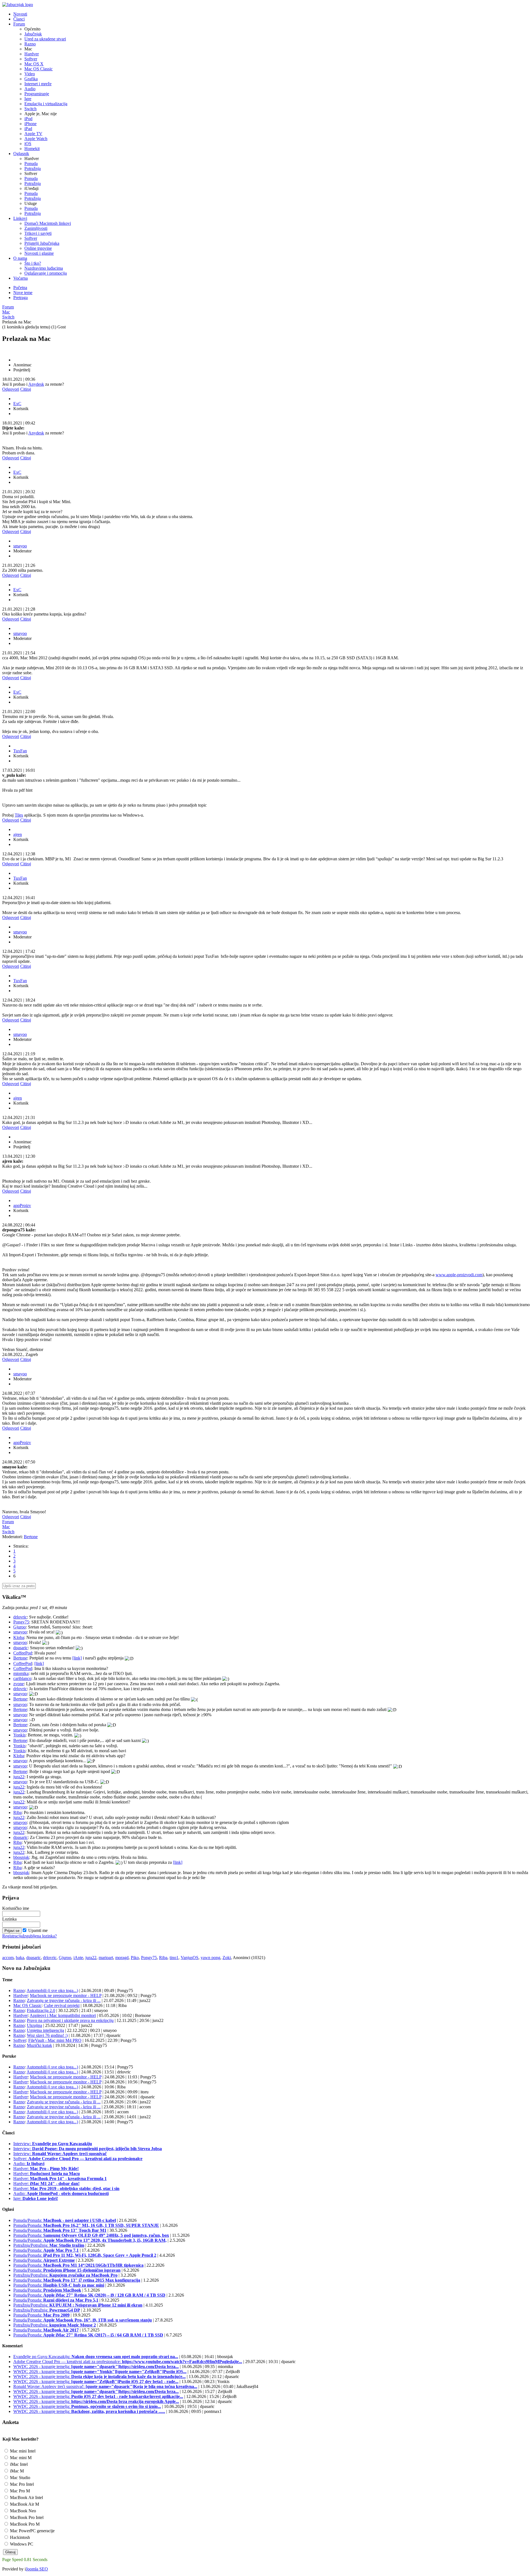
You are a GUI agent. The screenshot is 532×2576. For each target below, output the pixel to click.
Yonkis (19, 1735)
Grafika (31, 79)
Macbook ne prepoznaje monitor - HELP (66, 1995)
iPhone (30, 124)
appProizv (22, 1205)
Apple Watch (36, 139)
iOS (28, 144)
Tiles (19, 815)
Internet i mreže (38, 84)
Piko (135, 1958)
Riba (17, 1812)
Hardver (32, 54)
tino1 (174, 1958)
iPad (28, 129)
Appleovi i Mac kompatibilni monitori (63, 2015)
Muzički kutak (39, 2045)
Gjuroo (20, 1627)
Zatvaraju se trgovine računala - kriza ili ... (64, 2000)
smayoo (20, 546)
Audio (30, 89)
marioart (106, 1958)
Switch (30, 109)
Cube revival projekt (62, 2005)
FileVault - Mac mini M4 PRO (55, 2040)
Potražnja (33, 168)
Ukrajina (34, 2025)
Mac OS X (34, 64)
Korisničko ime (16, 1908)
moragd (122, 1958)
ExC (17, 404)
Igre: (36, 2198)
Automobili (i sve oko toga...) (52, 1990)
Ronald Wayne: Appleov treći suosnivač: (105, 2386)
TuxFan (20, 751)
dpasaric (21, 1648)
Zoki (227, 1958)
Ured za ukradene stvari (45, 39)
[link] (77, 1658)
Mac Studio (20, 2478)
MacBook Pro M (24, 2524)
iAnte (78, 1958)
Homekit (32, 149)
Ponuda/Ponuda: (65, 2220)
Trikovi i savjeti (38, 233)
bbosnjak (21, 1857)
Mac (6, 312)
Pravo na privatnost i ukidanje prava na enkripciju (70, 2020)
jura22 (19, 1777)
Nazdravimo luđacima (44, 268)
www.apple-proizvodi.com (459, 1275)
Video (30, 74)
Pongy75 (21, 1622)
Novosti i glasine (39, 253)
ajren (18, 834)
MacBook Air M (24, 2504)
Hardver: (46, 2169)
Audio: (29, 2164)
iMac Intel (18, 2464)
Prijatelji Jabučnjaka (42, 243)
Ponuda (31, 164)
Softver (31, 59)
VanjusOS (190, 1958)
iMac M (16, 2471)
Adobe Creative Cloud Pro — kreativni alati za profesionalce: (128, 2362)
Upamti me (38, 1930)
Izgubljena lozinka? (40, 1936)
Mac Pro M (19, 2491)
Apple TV (33, 134)
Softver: (78, 2159)
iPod (28, 119)
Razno (30, 44)
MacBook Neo (22, 2511)
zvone (19, 1684)
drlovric (20, 1617)
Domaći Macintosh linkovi (48, 223)
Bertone (31, 1537)
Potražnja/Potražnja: (49, 2245)
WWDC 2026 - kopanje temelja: (96, 2367)
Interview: (53, 2144)
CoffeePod (23, 1653)
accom (8, 1958)
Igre (28, 99)
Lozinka (9, 1919)
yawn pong (210, 1958)
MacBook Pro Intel (26, 2517)
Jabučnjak (33, 34)
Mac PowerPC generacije (32, 2531)
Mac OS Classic (39, 69)
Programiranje (37, 94)
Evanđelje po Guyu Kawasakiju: (96, 2357)
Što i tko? (33, 263)
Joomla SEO (37, 2569)
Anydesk (36, 384)
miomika (21, 1673)
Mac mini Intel (22, 2451)
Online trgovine (38, 248)
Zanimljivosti (36, 228)
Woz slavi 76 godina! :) (47, 2035)
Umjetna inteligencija (45, 2030)
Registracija (12, 1936)
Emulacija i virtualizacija (46, 104)
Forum (8, 307)
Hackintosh (19, 2537)
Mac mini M (20, 2458)
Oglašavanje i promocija (46, 273)
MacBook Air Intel (26, 2497)
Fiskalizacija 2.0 (41, 2010)
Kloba (19, 1637)
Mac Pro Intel (21, 2484)
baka (20, 1958)
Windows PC (21, 2544)
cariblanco (22, 1678)
